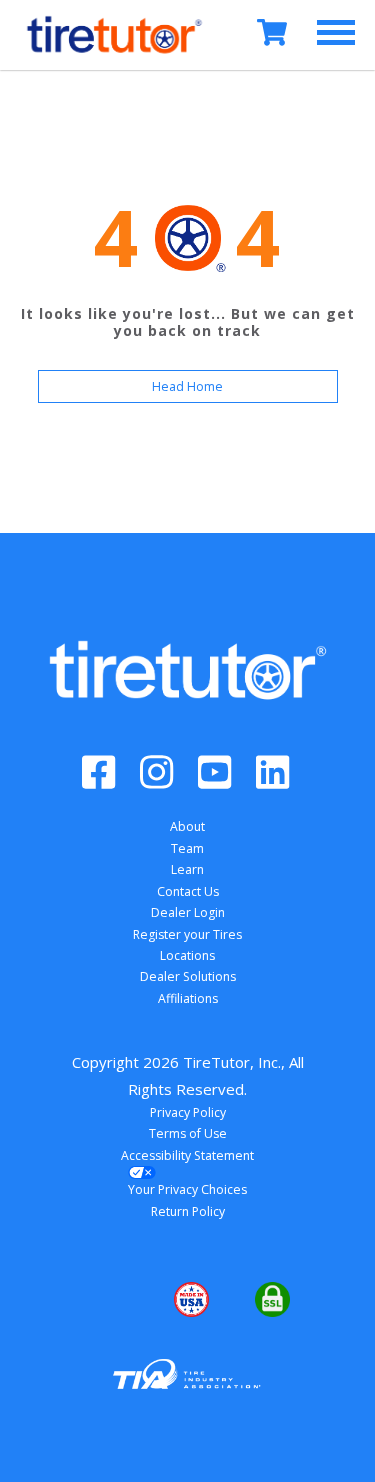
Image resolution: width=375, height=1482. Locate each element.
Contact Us (188, 891)
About (187, 826)
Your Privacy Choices (187, 1189)
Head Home (187, 386)
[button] (106, 1300)
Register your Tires (187, 934)
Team (187, 848)
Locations (187, 955)
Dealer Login (188, 912)
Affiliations (188, 998)
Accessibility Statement (187, 1155)
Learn (187, 869)
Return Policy (188, 1211)
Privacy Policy (188, 1112)
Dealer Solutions (188, 976)
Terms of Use (188, 1133)
